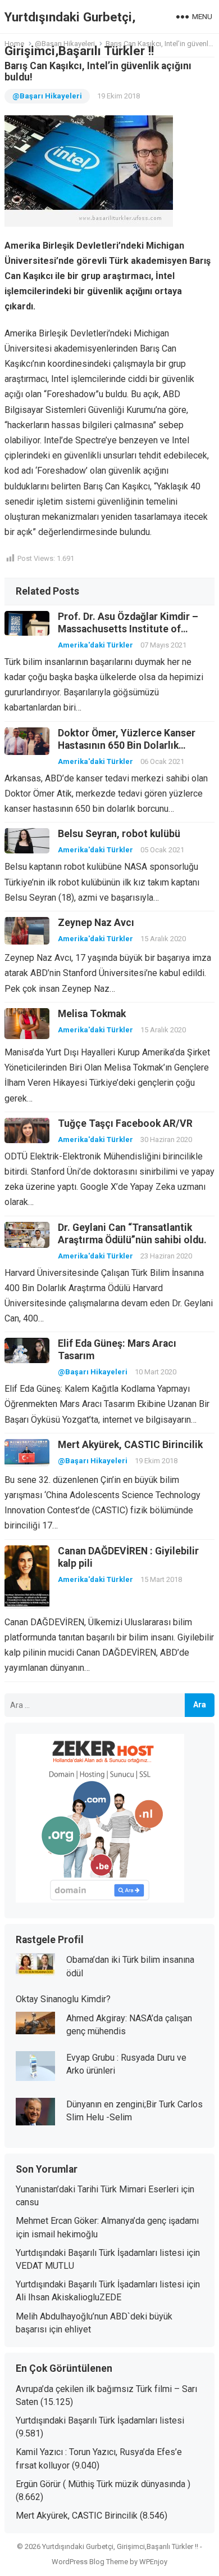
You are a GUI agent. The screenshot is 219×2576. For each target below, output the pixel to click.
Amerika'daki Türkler (95, 645)
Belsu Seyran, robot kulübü (119, 834)
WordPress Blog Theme (90, 2562)
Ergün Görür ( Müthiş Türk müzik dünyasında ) (103, 2484)
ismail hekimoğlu (65, 2234)
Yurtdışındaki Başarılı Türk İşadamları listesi (100, 2253)
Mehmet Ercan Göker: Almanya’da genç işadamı (107, 2221)
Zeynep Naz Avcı (96, 923)
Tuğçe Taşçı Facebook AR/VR (125, 1123)
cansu (27, 2202)
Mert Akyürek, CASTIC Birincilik (130, 1445)
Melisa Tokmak (92, 1014)
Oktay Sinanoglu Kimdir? (63, 1999)
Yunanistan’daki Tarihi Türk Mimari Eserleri (97, 2189)
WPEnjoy (153, 2562)
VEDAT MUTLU (45, 2266)
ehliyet (78, 2329)
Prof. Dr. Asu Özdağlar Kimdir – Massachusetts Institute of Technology (128, 629)
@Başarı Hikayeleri (47, 96)
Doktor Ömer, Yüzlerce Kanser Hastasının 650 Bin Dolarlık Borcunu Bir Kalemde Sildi (127, 745)
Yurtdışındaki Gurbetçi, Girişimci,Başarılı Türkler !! (79, 34)
